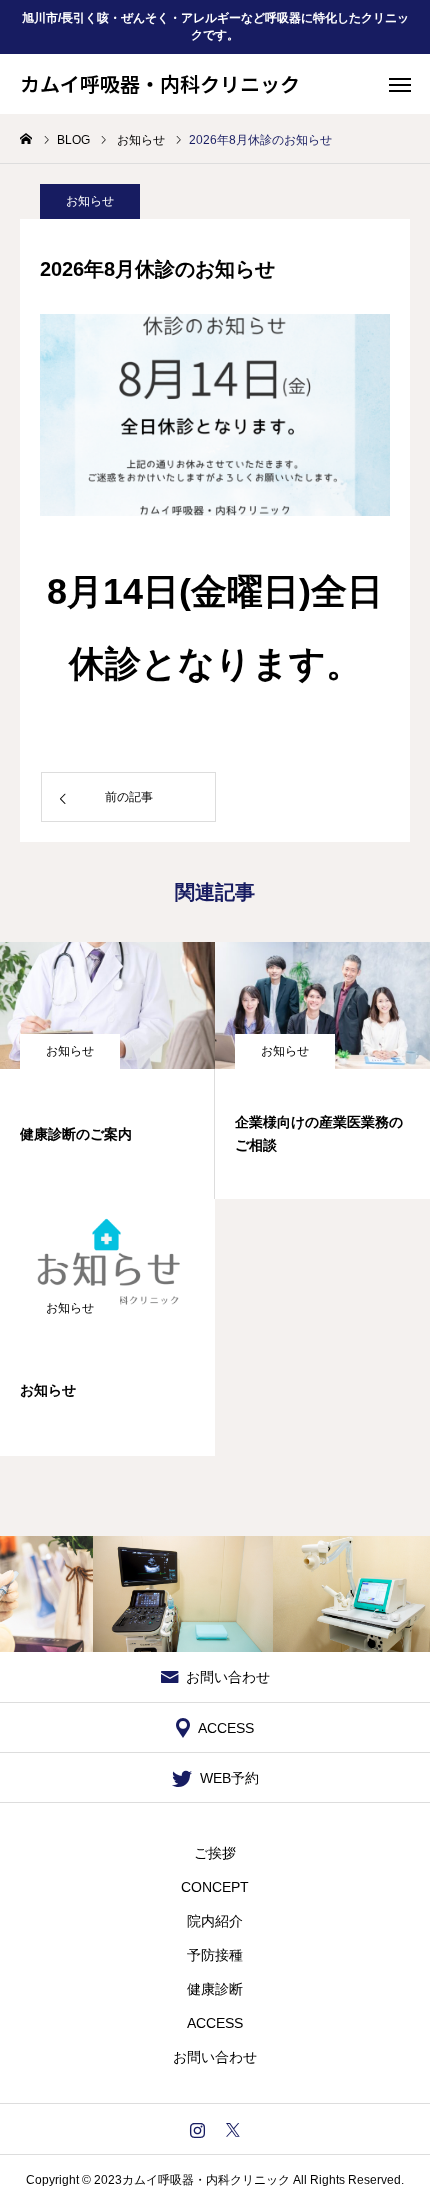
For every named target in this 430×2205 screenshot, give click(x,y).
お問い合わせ (215, 2057)
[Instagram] (197, 2129)
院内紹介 (215, 1921)
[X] (232, 2129)
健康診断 (215, 1989)
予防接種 (215, 1955)
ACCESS (215, 2023)
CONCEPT (215, 1887)
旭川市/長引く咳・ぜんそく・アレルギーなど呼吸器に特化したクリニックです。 (215, 26)
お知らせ (90, 201)
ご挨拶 (215, 1853)
